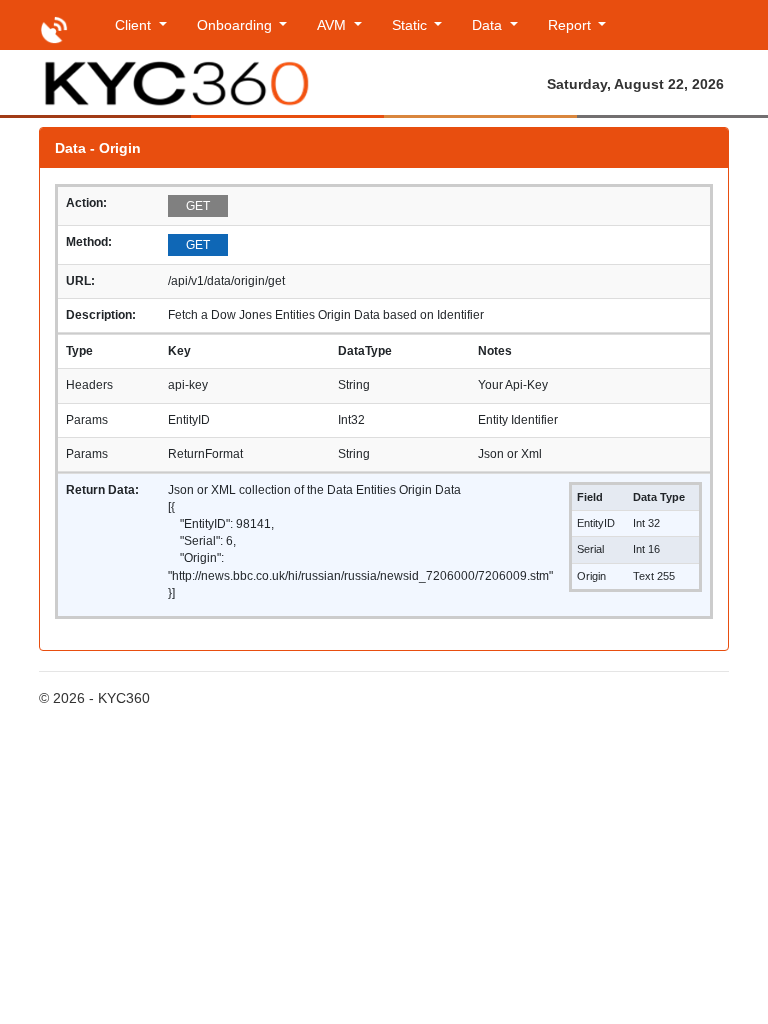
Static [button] (411, 25)
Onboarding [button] (236, 25)
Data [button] (489, 25)
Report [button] (571, 25)
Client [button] (135, 25)
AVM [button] (333, 25)
